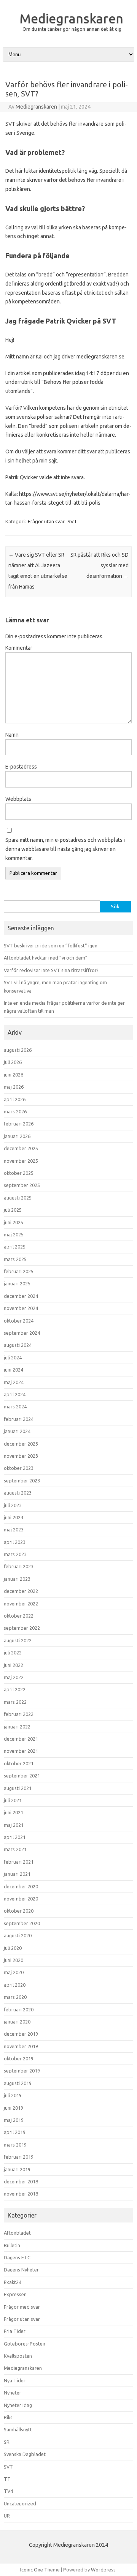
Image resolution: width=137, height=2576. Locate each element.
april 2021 (15, 1837)
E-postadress (21, 767)
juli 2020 (13, 1948)
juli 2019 (13, 2095)
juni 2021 (14, 1812)
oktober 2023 (19, 1468)
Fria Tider (15, 2331)
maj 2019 (14, 2120)
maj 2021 (14, 1825)
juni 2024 (14, 1370)
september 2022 (22, 1628)
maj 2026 (14, 1087)
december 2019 (21, 2034)
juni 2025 (14, 1222)
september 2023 (22, 1481)
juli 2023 (13, 1505)
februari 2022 (19, 1714)
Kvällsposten (18, 2356)
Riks (8, 2417)
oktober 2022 (19, 1616)
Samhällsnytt (18, 2429)
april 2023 (15, 1542)
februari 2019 (19, 2157)
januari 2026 (17, 1136)
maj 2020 (14, 1972)
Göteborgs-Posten (25, 2344)
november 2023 (21, 1456)
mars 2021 (15, 1849)
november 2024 (21, 1308)
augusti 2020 (18, 1935)
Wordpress (103, 2570)
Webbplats (18, 799)
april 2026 (15, 1099)
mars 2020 (15, 1997)
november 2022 (21, 1604)
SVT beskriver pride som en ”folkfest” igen (51, 945)
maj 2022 (14, 1677)
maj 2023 (14, 1529)
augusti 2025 (18, 1198)
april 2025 (15, 1247)
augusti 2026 (18, 1050)
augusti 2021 (18, 1788)
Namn (12, 735)
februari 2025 (19, 1271)
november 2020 (21, 1899)
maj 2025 (14, 1234)
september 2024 (22, 1333)
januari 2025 (17, 1283)
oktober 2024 (19, 1321)
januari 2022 (17, 1727)
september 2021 (22, 1776)
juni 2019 (14, 2108)
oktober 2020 (19, 1911)
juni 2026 (14, 1075)
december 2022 (21, 1591)
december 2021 (21, 1739)
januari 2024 (17, 1431)
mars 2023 (15, 1554)
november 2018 (21, 2194)
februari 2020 (19, 2009)
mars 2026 (15, 1111)
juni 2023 (14, 1517)
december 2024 (21, 1296)
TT (7, 2479)
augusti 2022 (18, 1640)
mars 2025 (15, 1259)
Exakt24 (13, 2282)
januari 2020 (17, 2022)
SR (7, 2442)
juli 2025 (13, 1210)
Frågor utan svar (46, 521)
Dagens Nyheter (21, 2270)
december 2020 (21, 1886)
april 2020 (15, 1985)
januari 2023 (17, 1579)
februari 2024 (19, 1419)
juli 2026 (13, 1062)
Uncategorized (20, 2503)
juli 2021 (13, 1800)
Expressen (15, 2294)
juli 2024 (13, 1357)
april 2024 (15, 1394)
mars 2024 (15, 1406)
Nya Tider (15, 2380)
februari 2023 (19, 1566)
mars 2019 (15, 2145)
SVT (72, 521)
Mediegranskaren (71, 18)
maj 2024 (14, 1382)
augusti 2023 (18, 1493)
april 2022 (15, 1689)
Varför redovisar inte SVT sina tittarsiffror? (51, 970)
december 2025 (21, 1148)
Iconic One (32, 2570)
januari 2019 (17, 2169)
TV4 (8, 2491)
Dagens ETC (17, 2257)
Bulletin (12, 2245)
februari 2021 (19, 1862)
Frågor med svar (22, 2307)
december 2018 (21, 2181)
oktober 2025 (19, 1173)
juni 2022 (14, 1665)
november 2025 (21, 1161)
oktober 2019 (19, 2058)
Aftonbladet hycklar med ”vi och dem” (46, 958)
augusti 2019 (18, 2083)
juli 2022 (13, 1653)
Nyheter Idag (18, 2405)
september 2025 (22, 1185)
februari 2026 (19, 1124)
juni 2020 (14, 1960)
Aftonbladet (17, 2233)
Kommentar (19, 648)
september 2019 (22, 2071)
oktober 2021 (19, 1763)
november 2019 (21, 2046)
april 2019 (15, 2132)
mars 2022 (15, 1702)
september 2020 (22, 1923)
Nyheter (13, 2393)
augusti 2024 (18, 1345)
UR (7, 2516)
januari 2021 (17, 1874)
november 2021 (21, 1751)
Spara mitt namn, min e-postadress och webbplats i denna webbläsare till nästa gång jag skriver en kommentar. (65, 849)
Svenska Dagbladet (25, 2454)
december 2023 (21, 1444)
